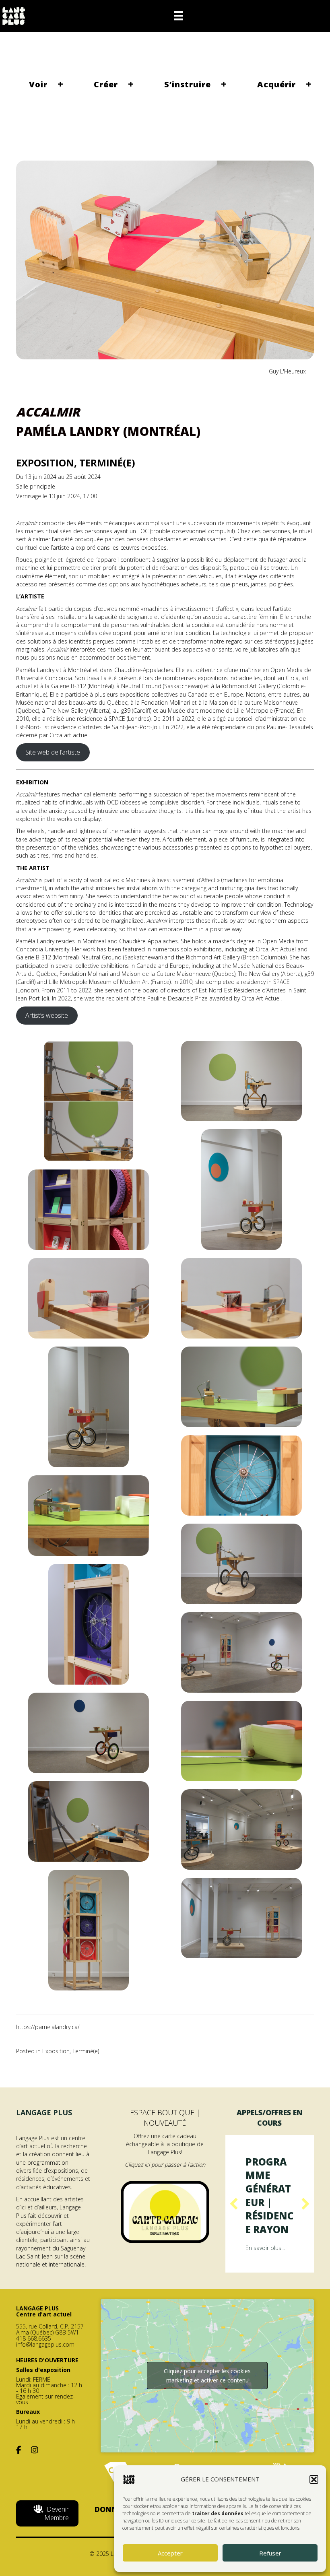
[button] (314, 2479)
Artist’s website (47, 1015)
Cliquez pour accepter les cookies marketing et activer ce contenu (207, 2402)
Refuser (270, 2553)
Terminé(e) (86, 2051)
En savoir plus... (265, 2275)
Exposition (56, 2051)
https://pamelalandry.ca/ (48, 2027)
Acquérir (276, 84)
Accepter (170, 2553)
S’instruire (188, 84)
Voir (38, 84)
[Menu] (178, 16)
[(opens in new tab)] (165, 2211)
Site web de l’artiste (53, 752)
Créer (106, 84)
